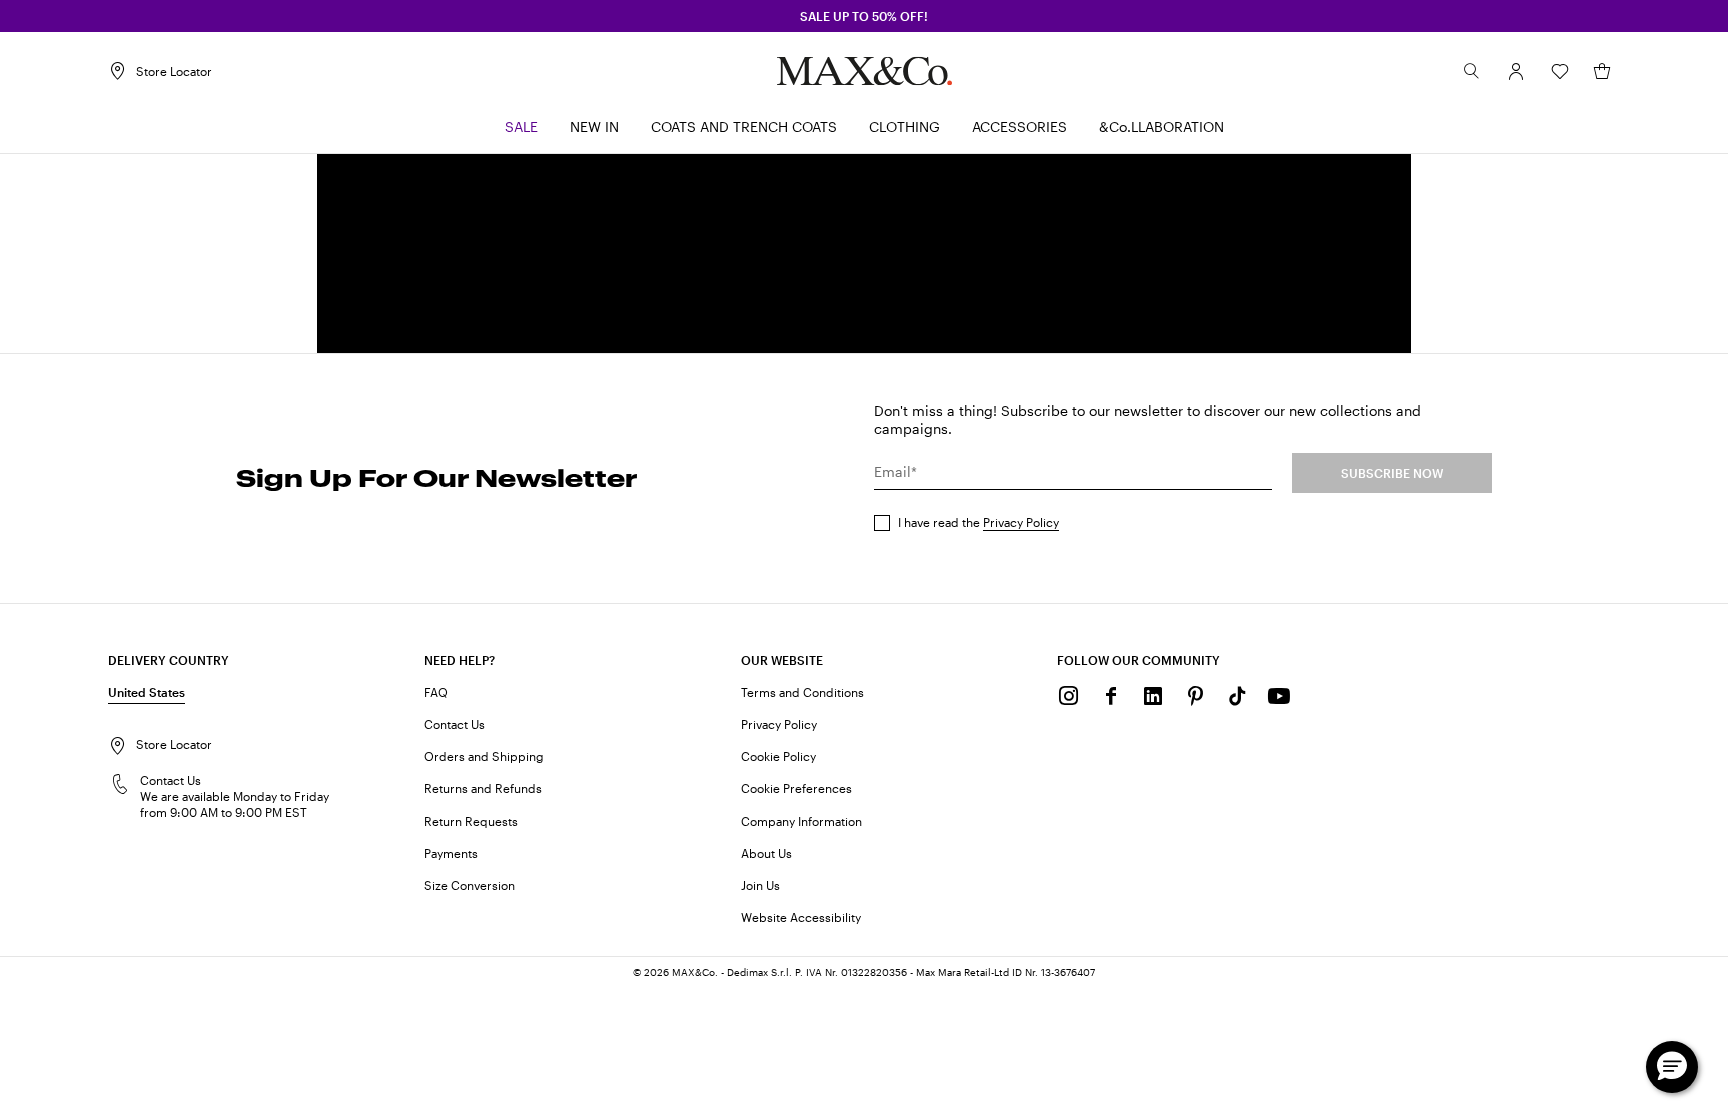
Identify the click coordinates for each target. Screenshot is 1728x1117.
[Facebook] (1111, 696)
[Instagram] (1069, 696)
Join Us (760, 885)
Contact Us (454, 724)
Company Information (801, 821)
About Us (766, 853)
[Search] (1472, 71)
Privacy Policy (1021, 522)
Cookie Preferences (796, 788)
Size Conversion (469, 885)
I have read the (978, 522)
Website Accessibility (801, 917)
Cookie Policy (778, 756)
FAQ (436, 692)
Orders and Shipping (484, 756)
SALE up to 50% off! (864, 16)
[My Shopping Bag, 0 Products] (1602, 71)
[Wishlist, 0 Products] (1560, 71)
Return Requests (471, 821)
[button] (1516, 71)
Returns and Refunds (483, 788)
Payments (451, 853)
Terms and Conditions (802, 692)
